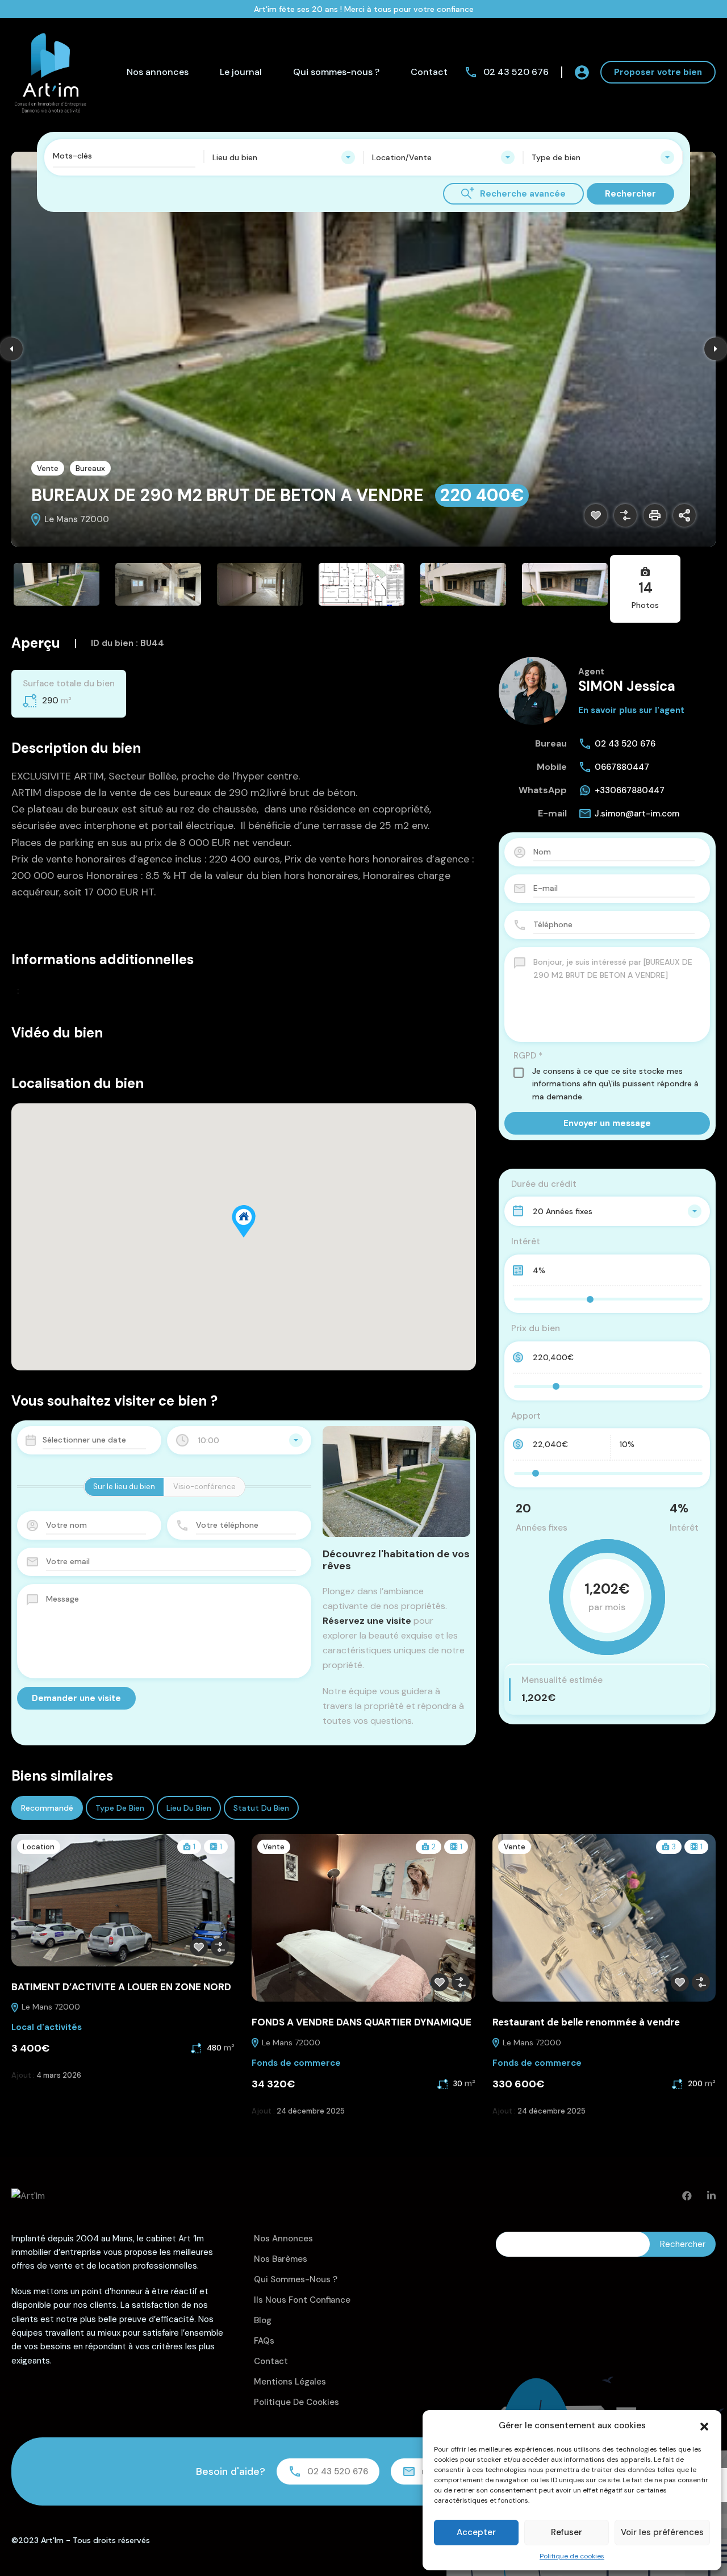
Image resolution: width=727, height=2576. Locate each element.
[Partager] (684, 515)
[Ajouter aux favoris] (596, 515)
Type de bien (120, 1808)
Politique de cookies (572, 2556)
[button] (704, 2425)
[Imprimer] (655, 515)
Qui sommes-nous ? (336, 72)
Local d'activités (47, 2027)
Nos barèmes (281, 2259)
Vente (48, 468)
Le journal (241, 72)
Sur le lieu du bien (124, 1487)
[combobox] (284, 157)
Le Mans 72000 (50, 2007)
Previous (11, 349)
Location (39, 1847)
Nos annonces (158, 72)
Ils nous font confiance (302, 2300)
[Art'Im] (51, 71)
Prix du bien (536, 1328)
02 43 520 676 (516, 72)
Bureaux (90, 468)
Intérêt (526, 1241)
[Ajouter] (625, 515)
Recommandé (47, 1808)
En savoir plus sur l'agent (631, 710)
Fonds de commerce (296, 2063)
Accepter (476, 2532)
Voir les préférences (662, 2532)
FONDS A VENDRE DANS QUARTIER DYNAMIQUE (362, 2022)
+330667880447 (630, 790)
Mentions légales (290, 2382)
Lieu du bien (189, 1808)
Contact (429, 72)
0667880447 (622, 767)
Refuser (567, 2532)
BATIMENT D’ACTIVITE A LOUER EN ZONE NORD (121, 1987)
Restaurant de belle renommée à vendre (586, 2022)
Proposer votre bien (658, 72)
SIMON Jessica (627, 686)
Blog (263, 2320)
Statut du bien (261, 1808)
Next (716, 349)
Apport (526, 1416)
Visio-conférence (204, 1487)
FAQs (264, 2341)
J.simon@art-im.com (637, 814)
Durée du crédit (544, 1184)
